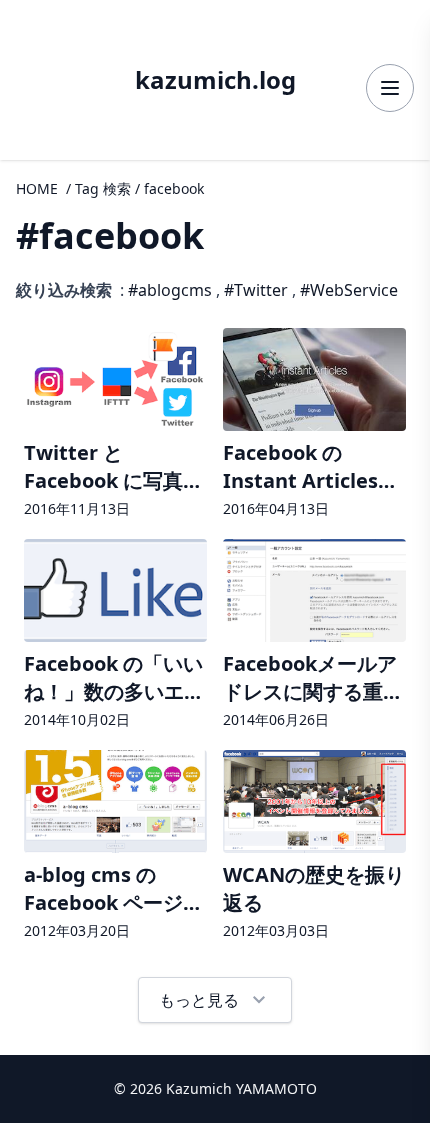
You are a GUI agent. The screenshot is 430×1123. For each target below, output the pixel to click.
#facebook (110, 235)
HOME (37, 188)
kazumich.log (215, 80)
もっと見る (215, 1000)
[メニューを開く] (390, 88)
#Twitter (256, 290)
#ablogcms (170, 290)
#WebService (349, 290)
